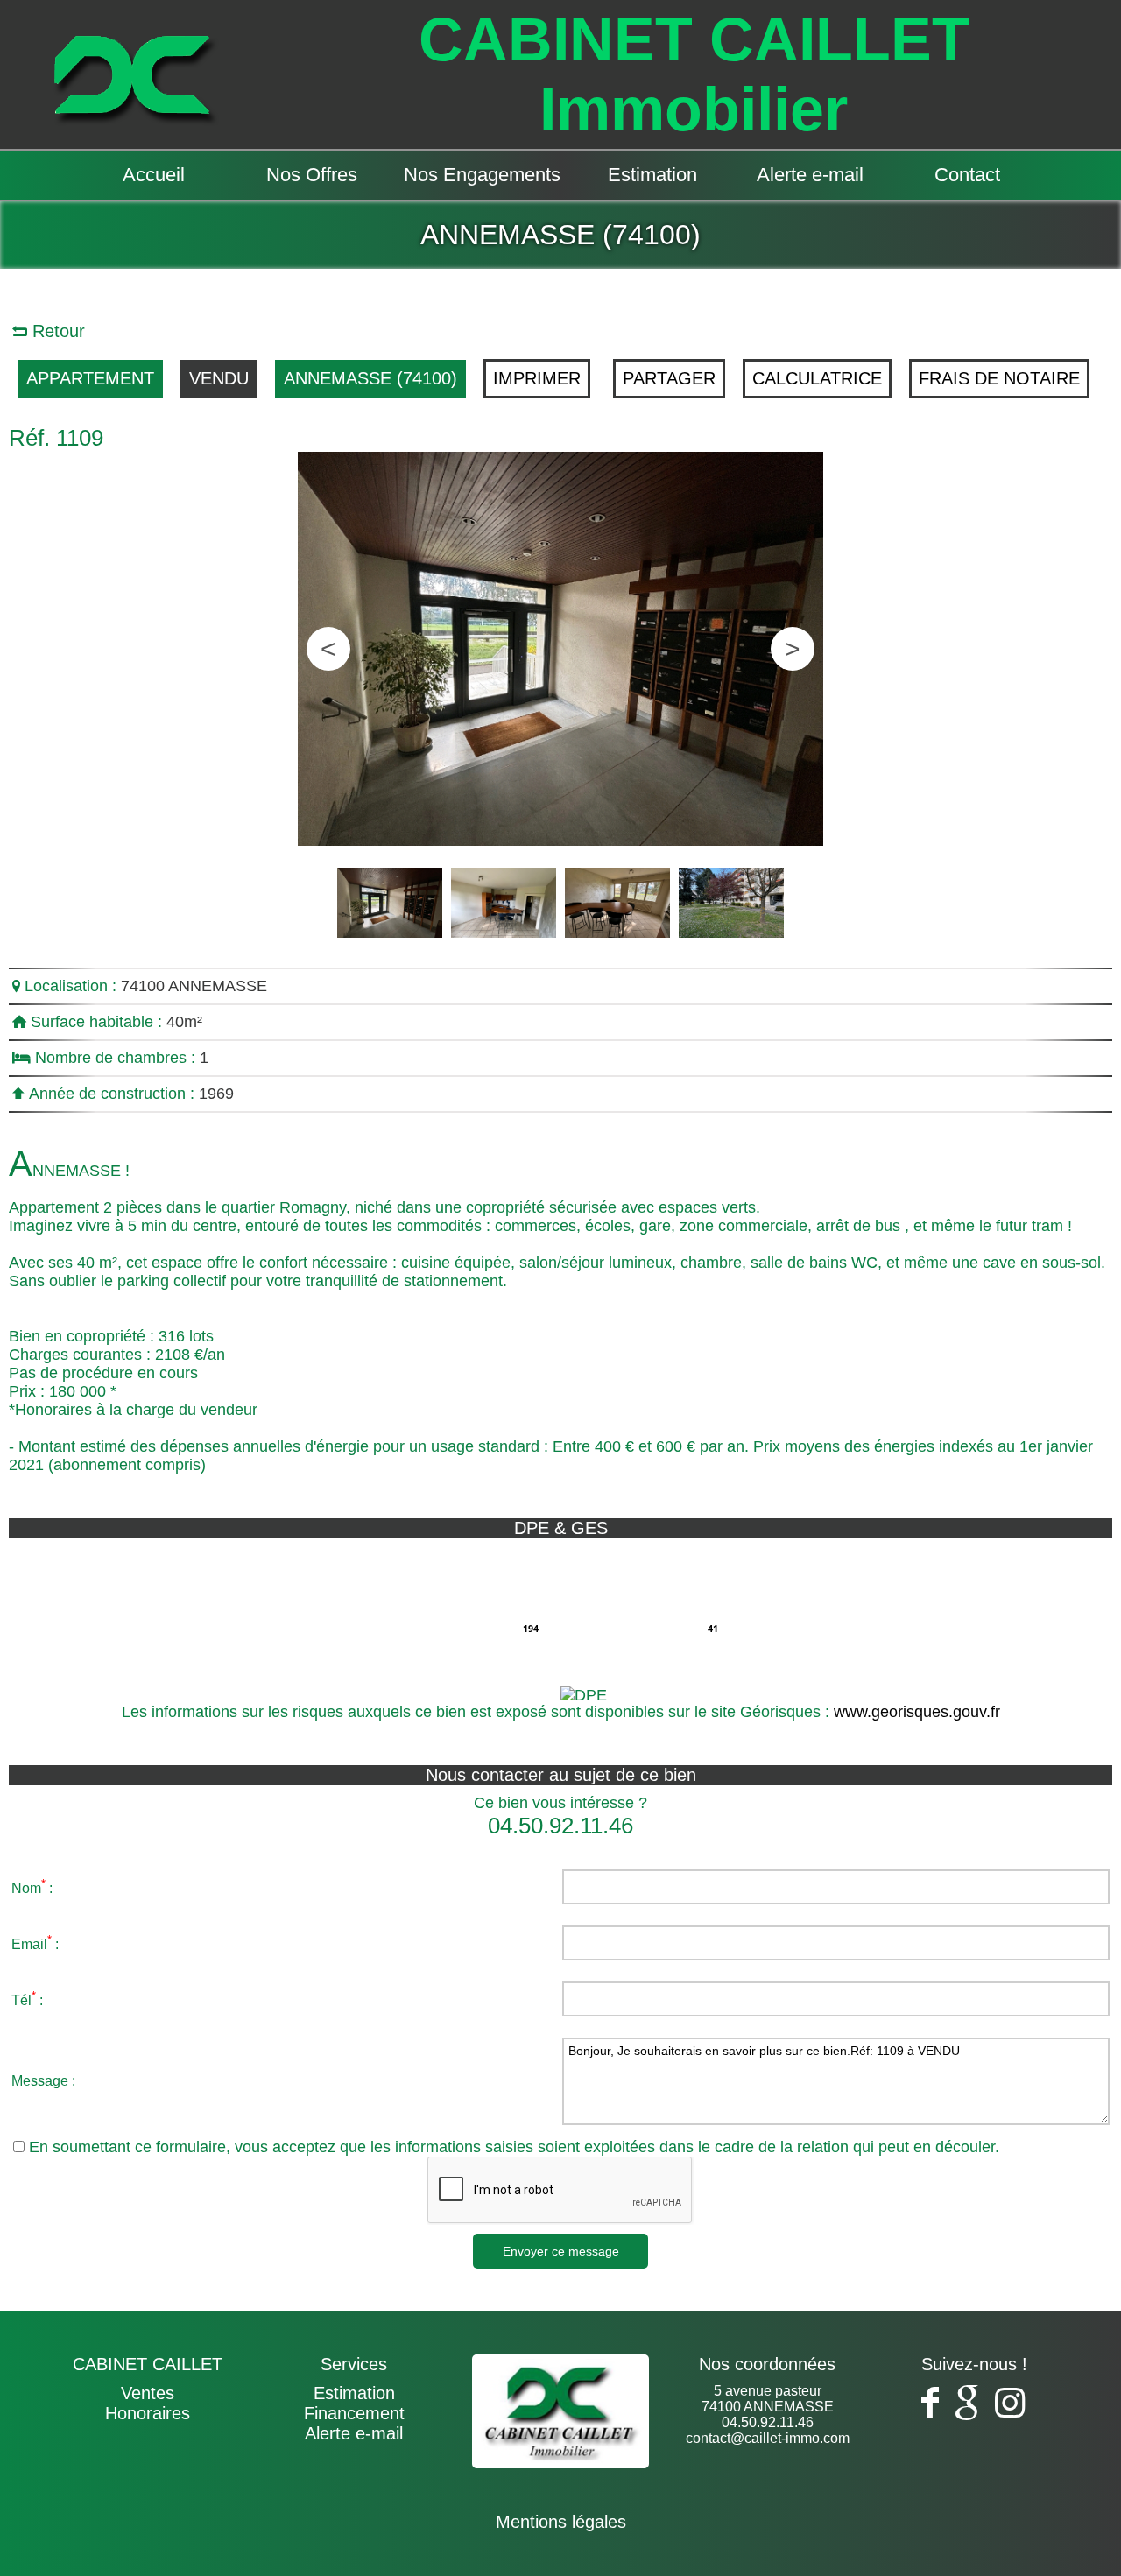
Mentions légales (561, 2522)
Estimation (652, 175)
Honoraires (148, 2413)
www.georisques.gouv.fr (917, 1712)
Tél (21, 2000)
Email (29, 1944)
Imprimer (537, 378)
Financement (354, 2413)
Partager (669, 378)
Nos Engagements (482, 175)
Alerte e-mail (810, 175)
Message (40, 2081)
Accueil (154, 175)
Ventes (148, 2393)
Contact (967, 175)
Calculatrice (817, 378)
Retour (56, 331)
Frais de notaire (999, 378)
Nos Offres (312, 175)
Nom (26, 1888)
